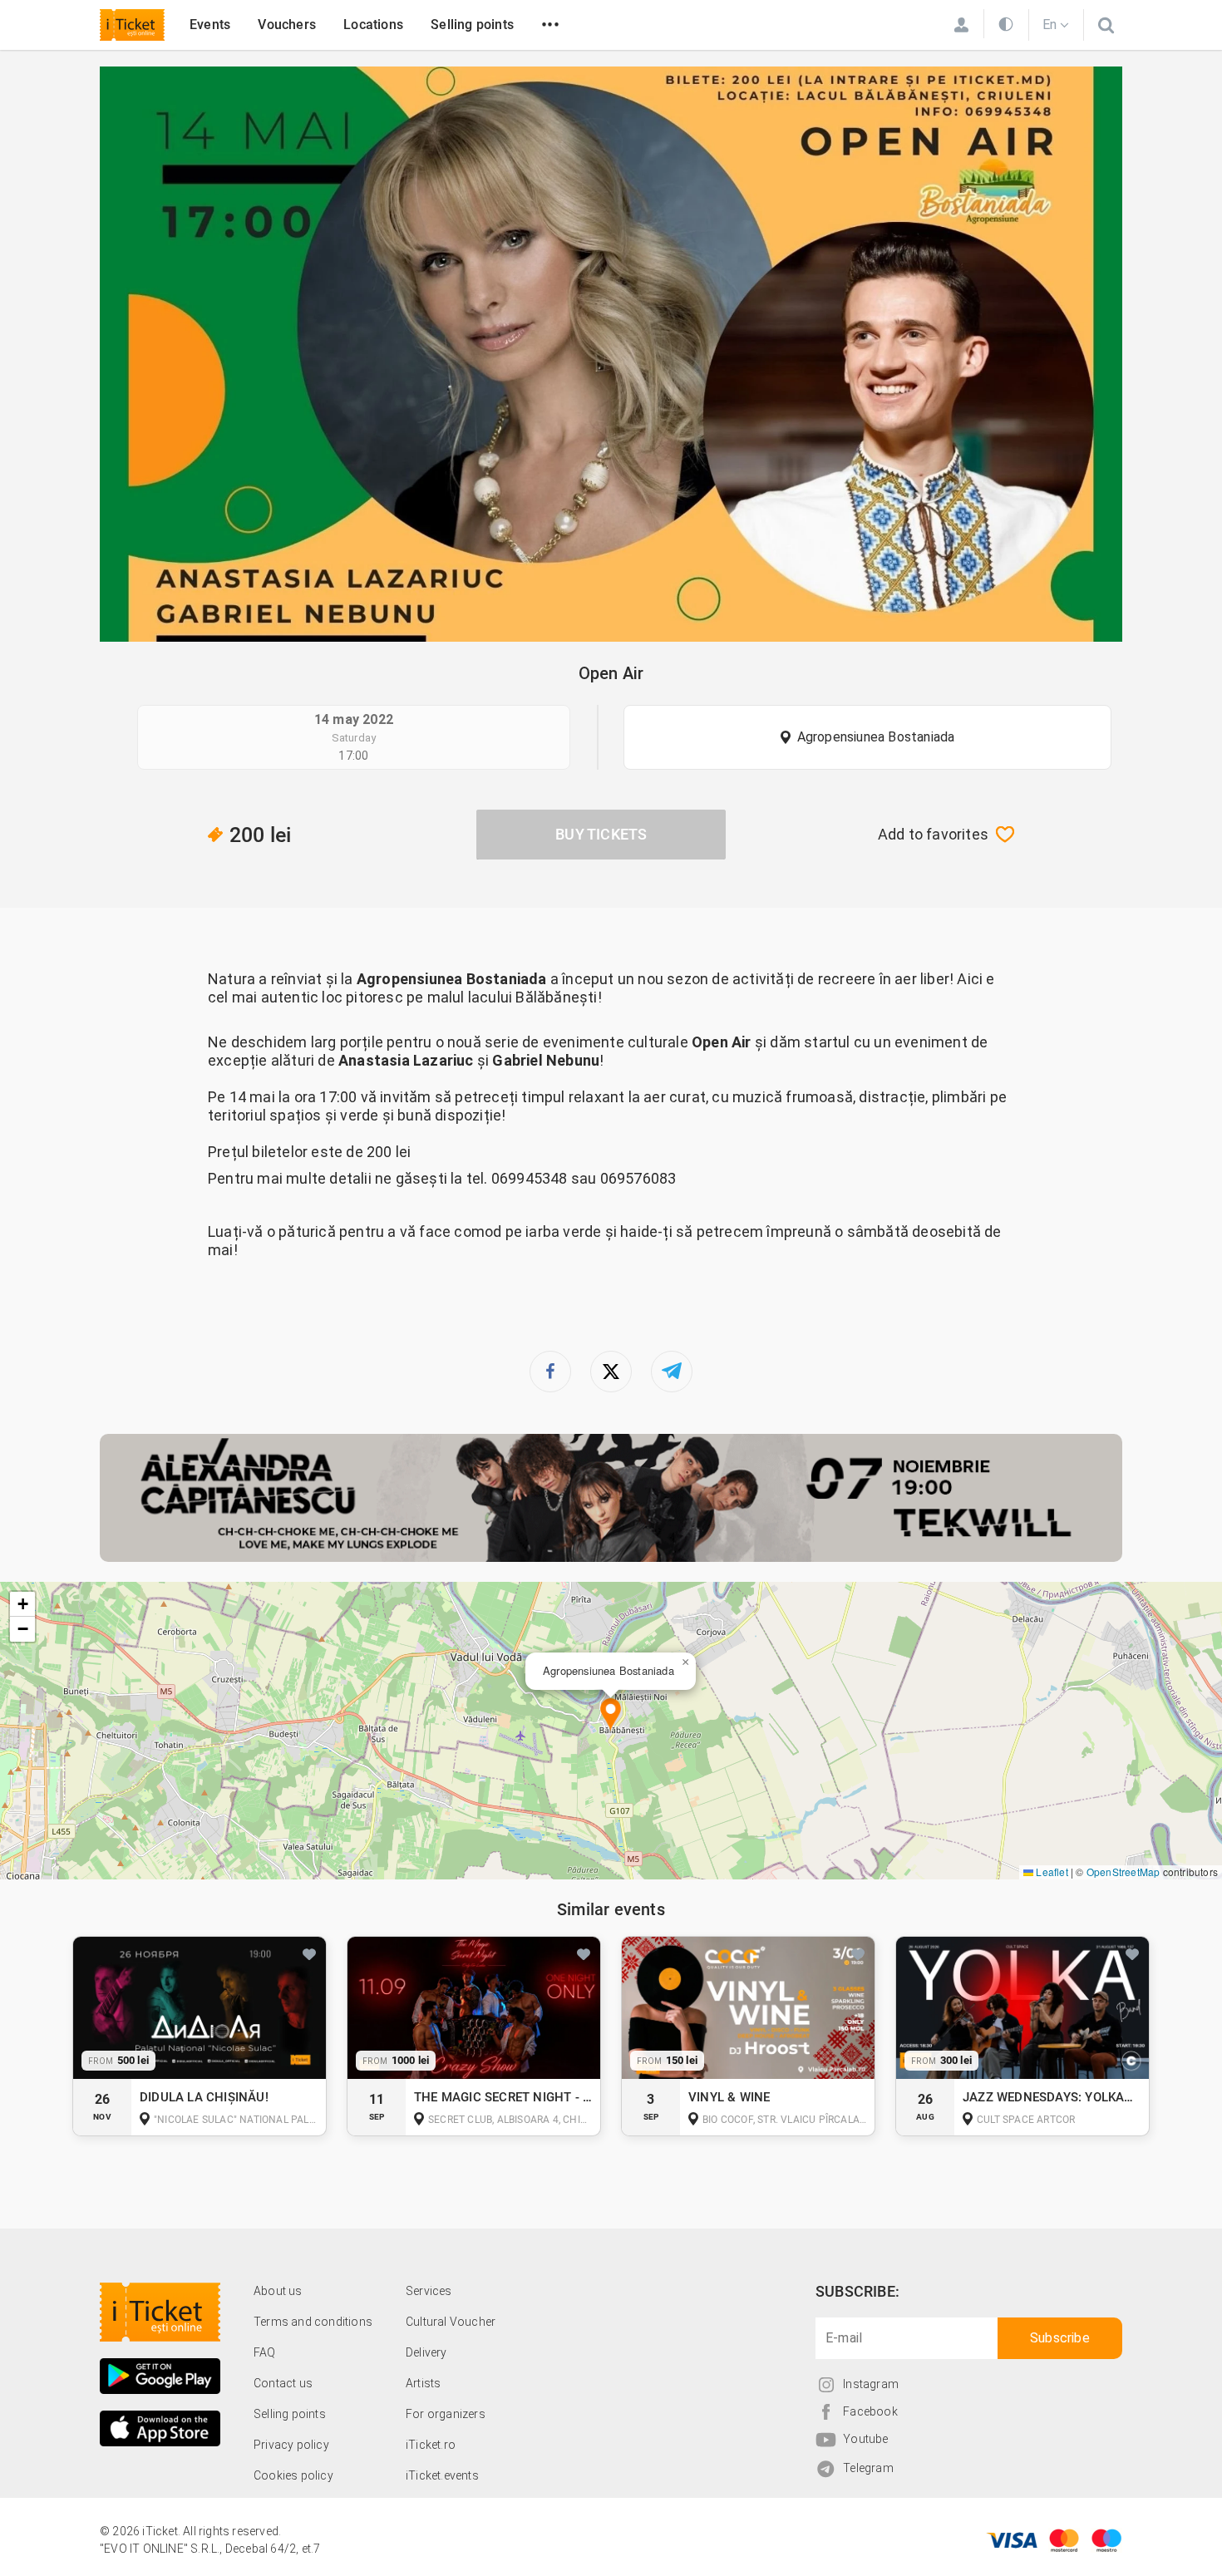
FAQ (265, 2352)
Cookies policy (293, 2475)
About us (278, 2291)
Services (429, 2291)
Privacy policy (291, 2445)
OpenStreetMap (1123, 1872)
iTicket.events (442, 2475)
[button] (611, 1715)
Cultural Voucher (451, 2322)
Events (210, 25)
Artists (423, 2383)
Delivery (426, 2352)
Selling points (472, 25)
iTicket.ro (431, 2445)
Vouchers (287, 25)
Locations (373, 25)
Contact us (283, 2383)
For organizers (446, 2414)
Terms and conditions (313, 2322)
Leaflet (1051, 1872)
